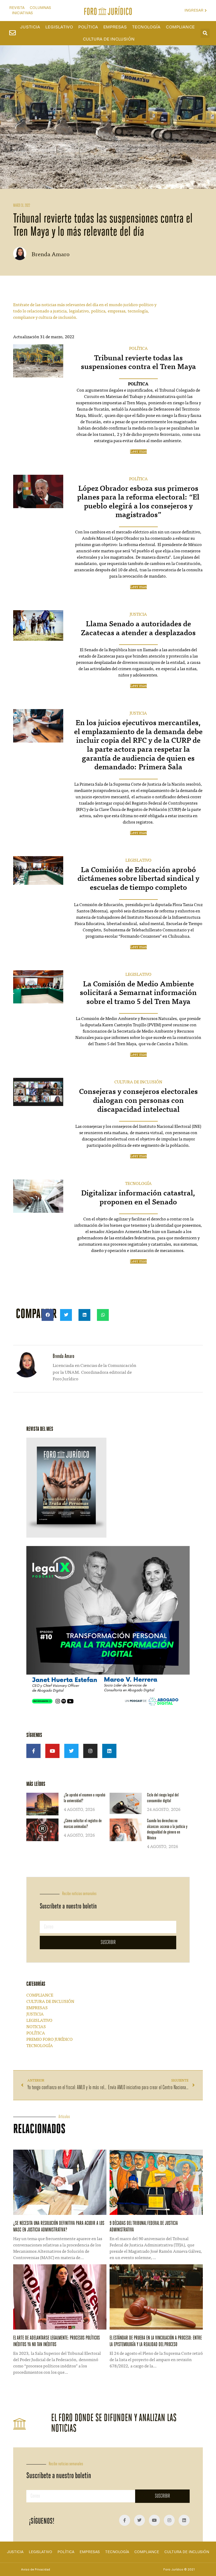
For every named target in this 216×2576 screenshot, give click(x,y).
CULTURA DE (127, 1082)
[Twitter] (71, 1751)
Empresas (115, 27)
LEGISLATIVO (138, 861)
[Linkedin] (109, 1751)
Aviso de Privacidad (36, 2569)
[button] (205, 33)
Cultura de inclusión (109, 39)
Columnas (40, 8)
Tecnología (146, 27)
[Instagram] (90, 1751)
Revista (17, 8)
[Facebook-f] (33, 1751)
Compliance (180, 27)
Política (88, 27)
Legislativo (59, 27)
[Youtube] (52, 1751)
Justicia (30, 27)
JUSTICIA (138, 615)
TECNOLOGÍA (138, 1184)
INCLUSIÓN (151, 1082)
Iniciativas (22, 13)
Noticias (36, 2027)
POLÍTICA (138, 349)
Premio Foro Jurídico (50, 2040)
